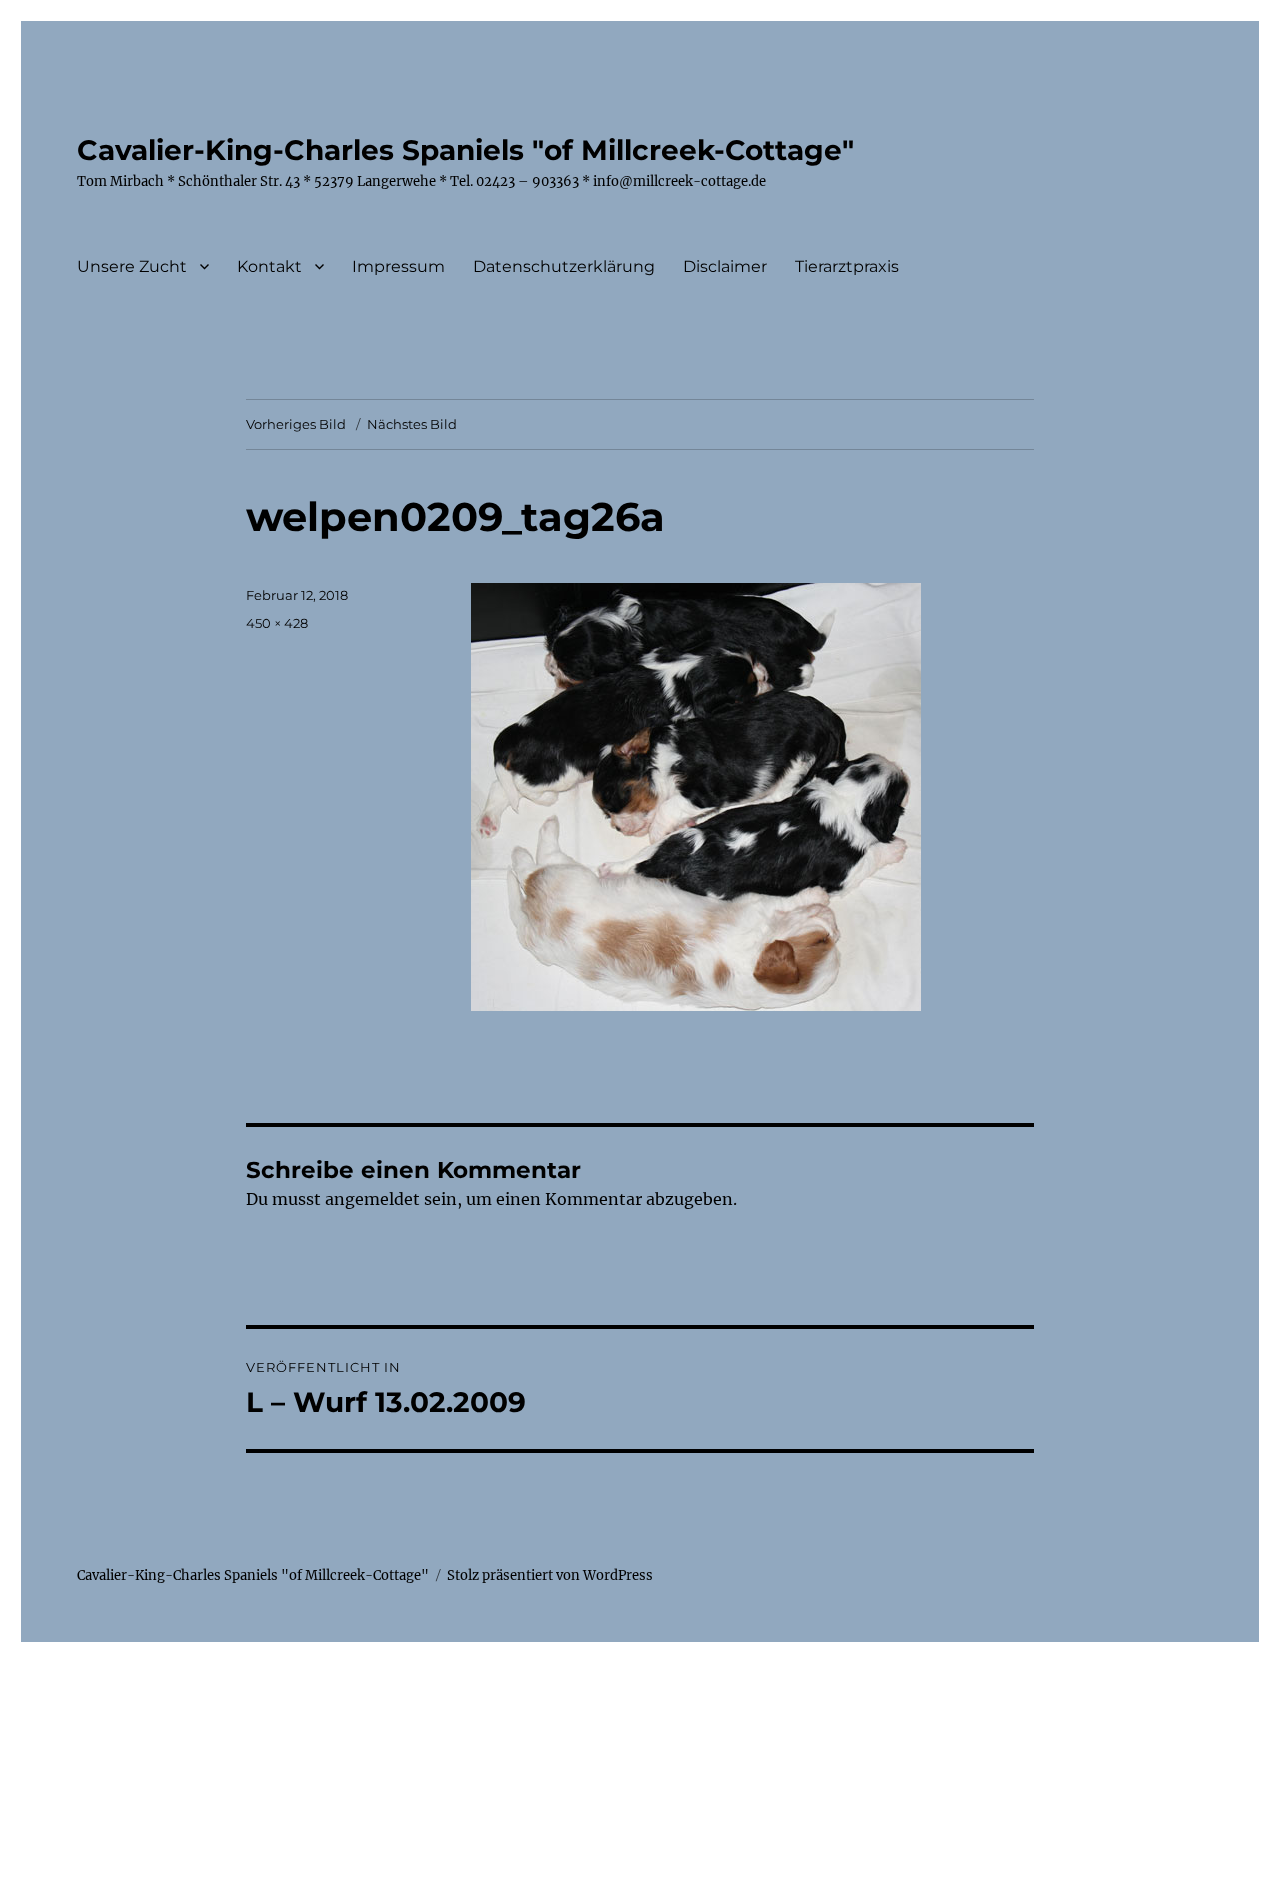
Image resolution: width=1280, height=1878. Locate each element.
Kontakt (269, 266)
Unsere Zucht (132, 266)
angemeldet (372, 1199)
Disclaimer (725, 266)
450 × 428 (277, 623)
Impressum (398, 266)
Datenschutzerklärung (564, 266)
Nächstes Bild (412, 424)
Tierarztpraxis (847, 266)
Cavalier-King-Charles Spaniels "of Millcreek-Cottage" (465, 150)
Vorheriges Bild (296, 424)
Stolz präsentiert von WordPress (550, 1575)
